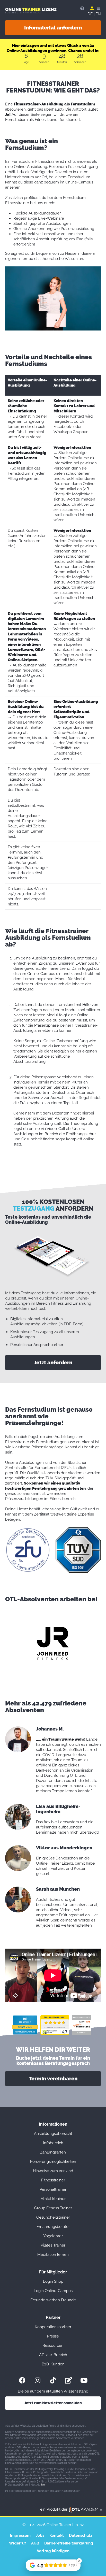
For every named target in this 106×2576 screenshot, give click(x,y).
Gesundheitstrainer (53, 2217)
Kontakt (57, 2535)
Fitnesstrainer (53, 2180)
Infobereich (53, 2143)
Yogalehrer (53, 2236)
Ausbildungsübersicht (53, 2134)
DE (90, 14)
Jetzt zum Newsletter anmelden (53, 2403)
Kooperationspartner (53, 2327)
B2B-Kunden (53, 2364)
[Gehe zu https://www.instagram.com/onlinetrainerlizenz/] (38, 2380)
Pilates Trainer (53, 2245)
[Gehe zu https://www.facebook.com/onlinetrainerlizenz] (22, 2380)
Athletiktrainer (53, 2199)
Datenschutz (81, 2535)
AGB (35, 2543)
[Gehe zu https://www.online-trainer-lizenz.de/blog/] (68, 2380)
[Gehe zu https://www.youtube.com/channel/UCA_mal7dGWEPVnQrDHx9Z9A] (84, 2380)
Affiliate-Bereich (53, 2355)
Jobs (40, 2535)
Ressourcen (53, 2346)
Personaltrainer (53, 2189)
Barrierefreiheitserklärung (69, 2543)
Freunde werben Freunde (53, 2300)
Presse (53, 2336)
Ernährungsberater (53, 2227)
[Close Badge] (79, 2561)
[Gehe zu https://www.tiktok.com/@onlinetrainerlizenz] (53, 2380)
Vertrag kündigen (53, 2551)
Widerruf (17, 2543)
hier (43, 2485)
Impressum (20, 2535)
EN (98, 14)
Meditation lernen (53, 2255)
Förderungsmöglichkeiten (53, 2162)
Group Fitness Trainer (53, 2208)
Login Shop (53, 2281)
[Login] (92, 9)
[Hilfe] (82, 9)
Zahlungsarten (53, 2152)
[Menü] (98, 9)
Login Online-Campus (53, 2291)
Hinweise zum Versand (53, 2171)
